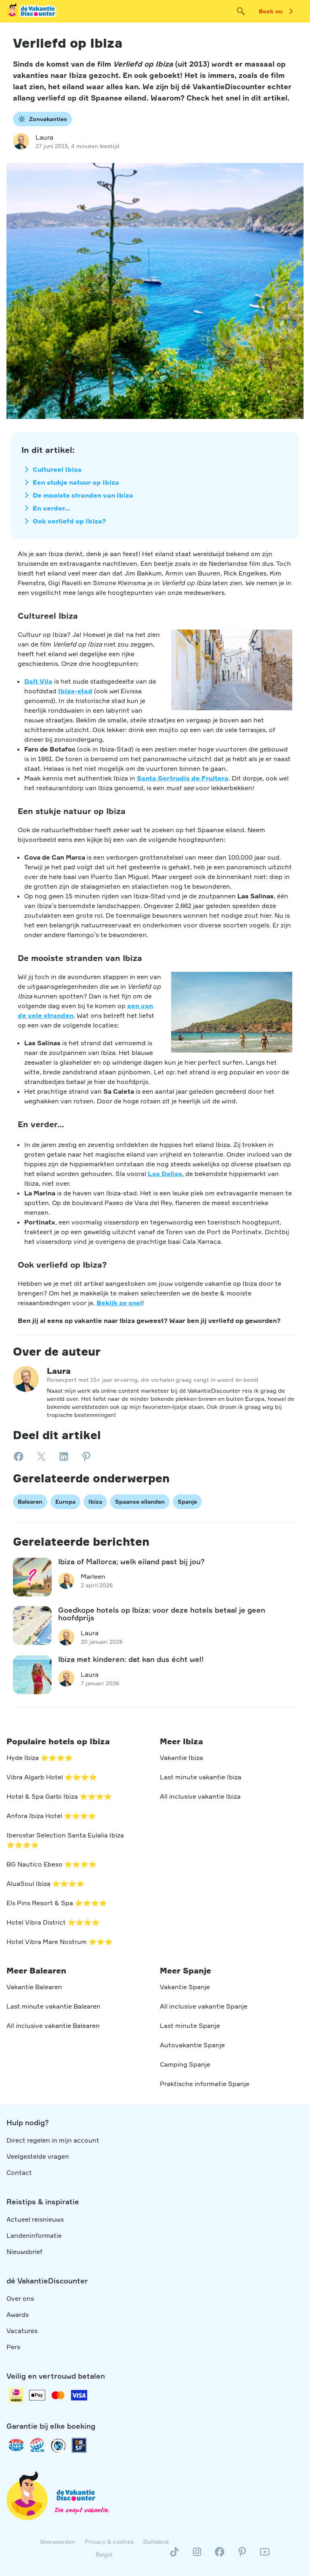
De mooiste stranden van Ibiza (83, 495)
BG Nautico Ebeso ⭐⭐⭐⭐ (51, 1864)
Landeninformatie (34, 2235)
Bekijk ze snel (119, 1303)
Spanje (187, 1501)
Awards (18, 2314)
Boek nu (271, 11)
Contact (19, 2172)
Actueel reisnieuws (35, 2219)
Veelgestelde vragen (38, 2156)
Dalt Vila (38, 681)
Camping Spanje (185, 2064)
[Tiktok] (174, 2555)
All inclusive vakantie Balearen (53, 2026)
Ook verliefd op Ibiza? (69, 521)
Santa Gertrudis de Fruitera (183, 778)
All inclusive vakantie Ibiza (200, 1796)
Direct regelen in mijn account (53, 2140)
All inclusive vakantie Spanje (204, 2006)
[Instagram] (197, 2555)
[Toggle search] (241, 11)
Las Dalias (165, 1174)
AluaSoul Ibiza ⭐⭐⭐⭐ (45, 1883)
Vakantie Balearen (34, 1987)
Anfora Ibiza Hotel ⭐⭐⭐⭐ (51, 1816)
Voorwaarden (58, 2541)
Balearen (30, 1501)
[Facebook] (220, 2555)
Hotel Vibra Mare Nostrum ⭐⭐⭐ (60, 1942)
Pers (13, 2347)
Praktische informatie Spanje (205, 2084)
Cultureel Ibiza (57, 469)
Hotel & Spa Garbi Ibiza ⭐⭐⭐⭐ (59, 1796)
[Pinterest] (242, 2555)
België (104, 2554)
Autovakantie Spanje (192, 2045)
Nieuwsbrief (24, 2252)
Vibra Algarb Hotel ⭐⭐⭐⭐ (52, 1777)
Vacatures (22, 2331)
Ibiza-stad (75, 691)
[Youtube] (265, 2555)
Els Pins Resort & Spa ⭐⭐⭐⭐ (57, 1903)
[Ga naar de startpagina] (32, 11)
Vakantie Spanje (185, 1987)
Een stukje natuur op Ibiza (76, 482)
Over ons (20, 2298)
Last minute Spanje (190, 2026)
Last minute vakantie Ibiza (201, 1777)
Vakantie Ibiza (181, 1758)
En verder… (51, 508)
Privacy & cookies (109, 2541)
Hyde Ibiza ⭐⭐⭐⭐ (40, 1758)
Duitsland (156, 2541)
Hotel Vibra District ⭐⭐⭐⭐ (53, 1922)
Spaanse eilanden (140, 1501)
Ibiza (95, 1501)
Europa (65, 1501)
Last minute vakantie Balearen (53, 2006)
